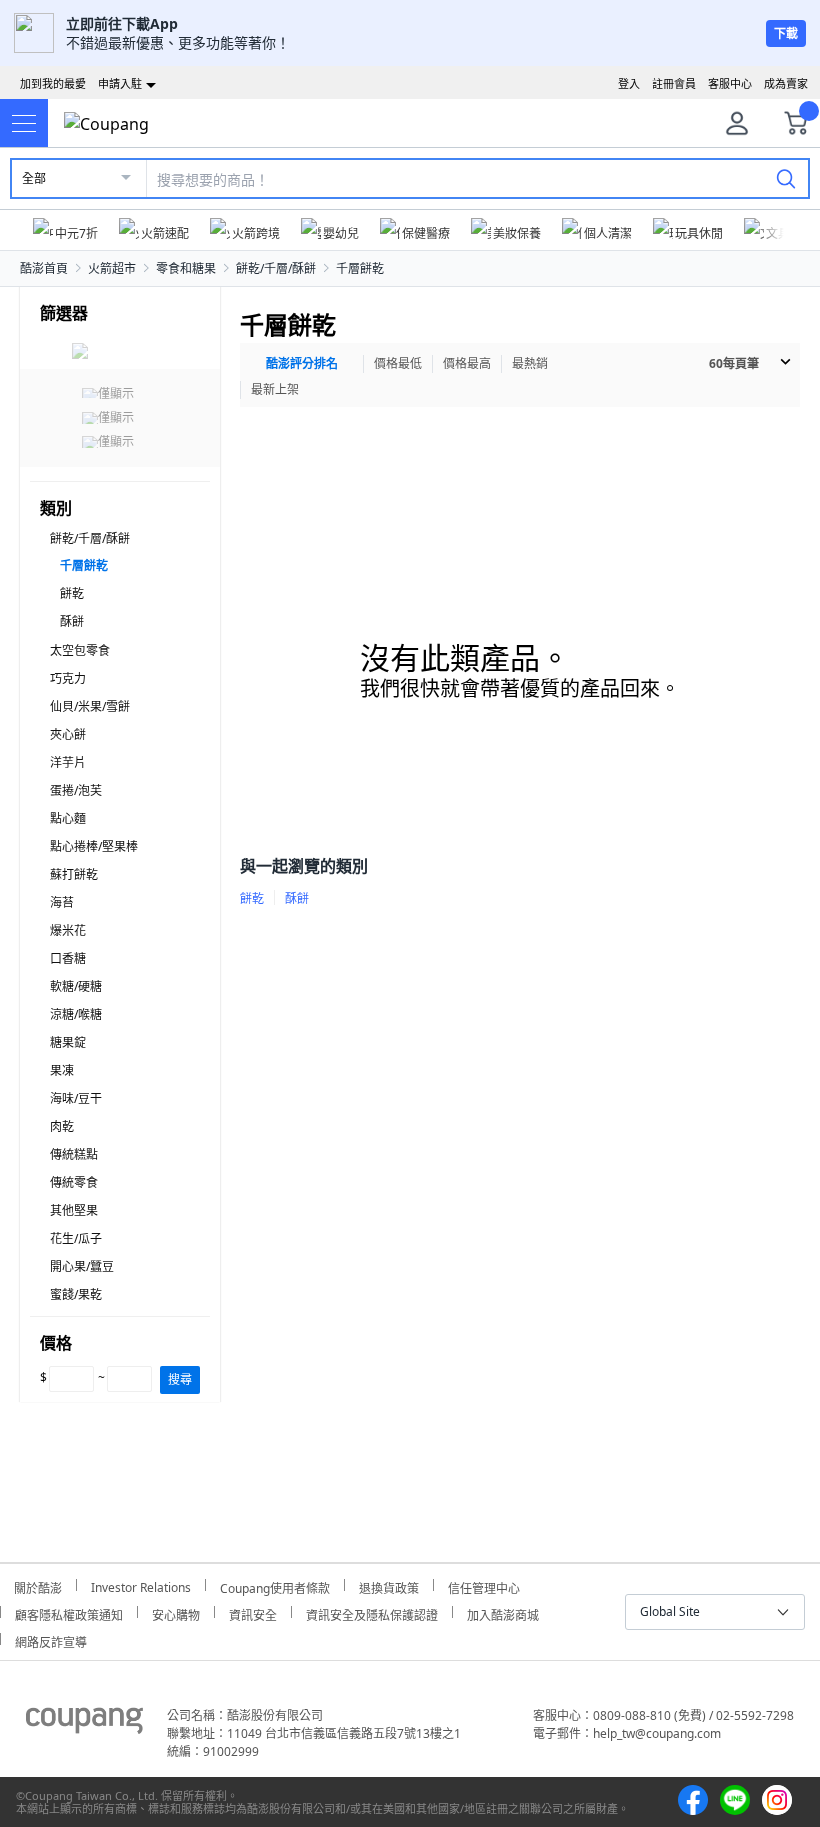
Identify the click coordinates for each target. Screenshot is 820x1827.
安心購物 (176, 1612)
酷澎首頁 (44, 268)
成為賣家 (786, 83)
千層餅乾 (360, 268)
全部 (34, 178)
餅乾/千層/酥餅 (276, 268)
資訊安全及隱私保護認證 (372, 1612)
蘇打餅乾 (74, 874)
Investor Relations (141, 1585)
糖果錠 (68, 1042)
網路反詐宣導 (51, 1639)
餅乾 (72, 593)
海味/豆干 (76, 1098)
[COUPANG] (84, 1724)
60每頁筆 (734, 363)
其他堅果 (74, 1210)
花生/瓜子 (76, 1238)
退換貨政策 (389, 1585)
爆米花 (68, 930)
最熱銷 (530, 363)
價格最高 (467, 363)
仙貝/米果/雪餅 (90, 706)
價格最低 (398, 363)
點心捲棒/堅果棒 (94, 846)
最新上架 (275, 389)
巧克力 (68, 678)
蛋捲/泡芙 (76, 790)
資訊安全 (253, 1612)
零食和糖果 (186, 268)
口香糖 (68, 958)
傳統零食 (74, 1182)
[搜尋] (786, 178)
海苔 (62, 902)
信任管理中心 (484, 1585)
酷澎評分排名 (302, 363)
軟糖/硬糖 (76, 986)
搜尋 (180, 1379)
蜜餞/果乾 (76, 1294)
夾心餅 (68, 734)
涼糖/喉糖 (76, 1014)
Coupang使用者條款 (275, 1585)
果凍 (62, 1070)
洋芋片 (68, 762)
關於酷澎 (38, 1585)
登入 (629, 83)
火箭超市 (112, 268)
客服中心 (730, 83)
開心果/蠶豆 (82, 1266)
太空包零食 (80, 650)
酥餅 (72, 621)
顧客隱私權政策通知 (69, 1612)
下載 (786, 33)
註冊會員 (674, 83)
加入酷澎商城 (503, 1612)
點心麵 (68, 818)
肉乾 (62, 1126)
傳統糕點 (74, 1154)
